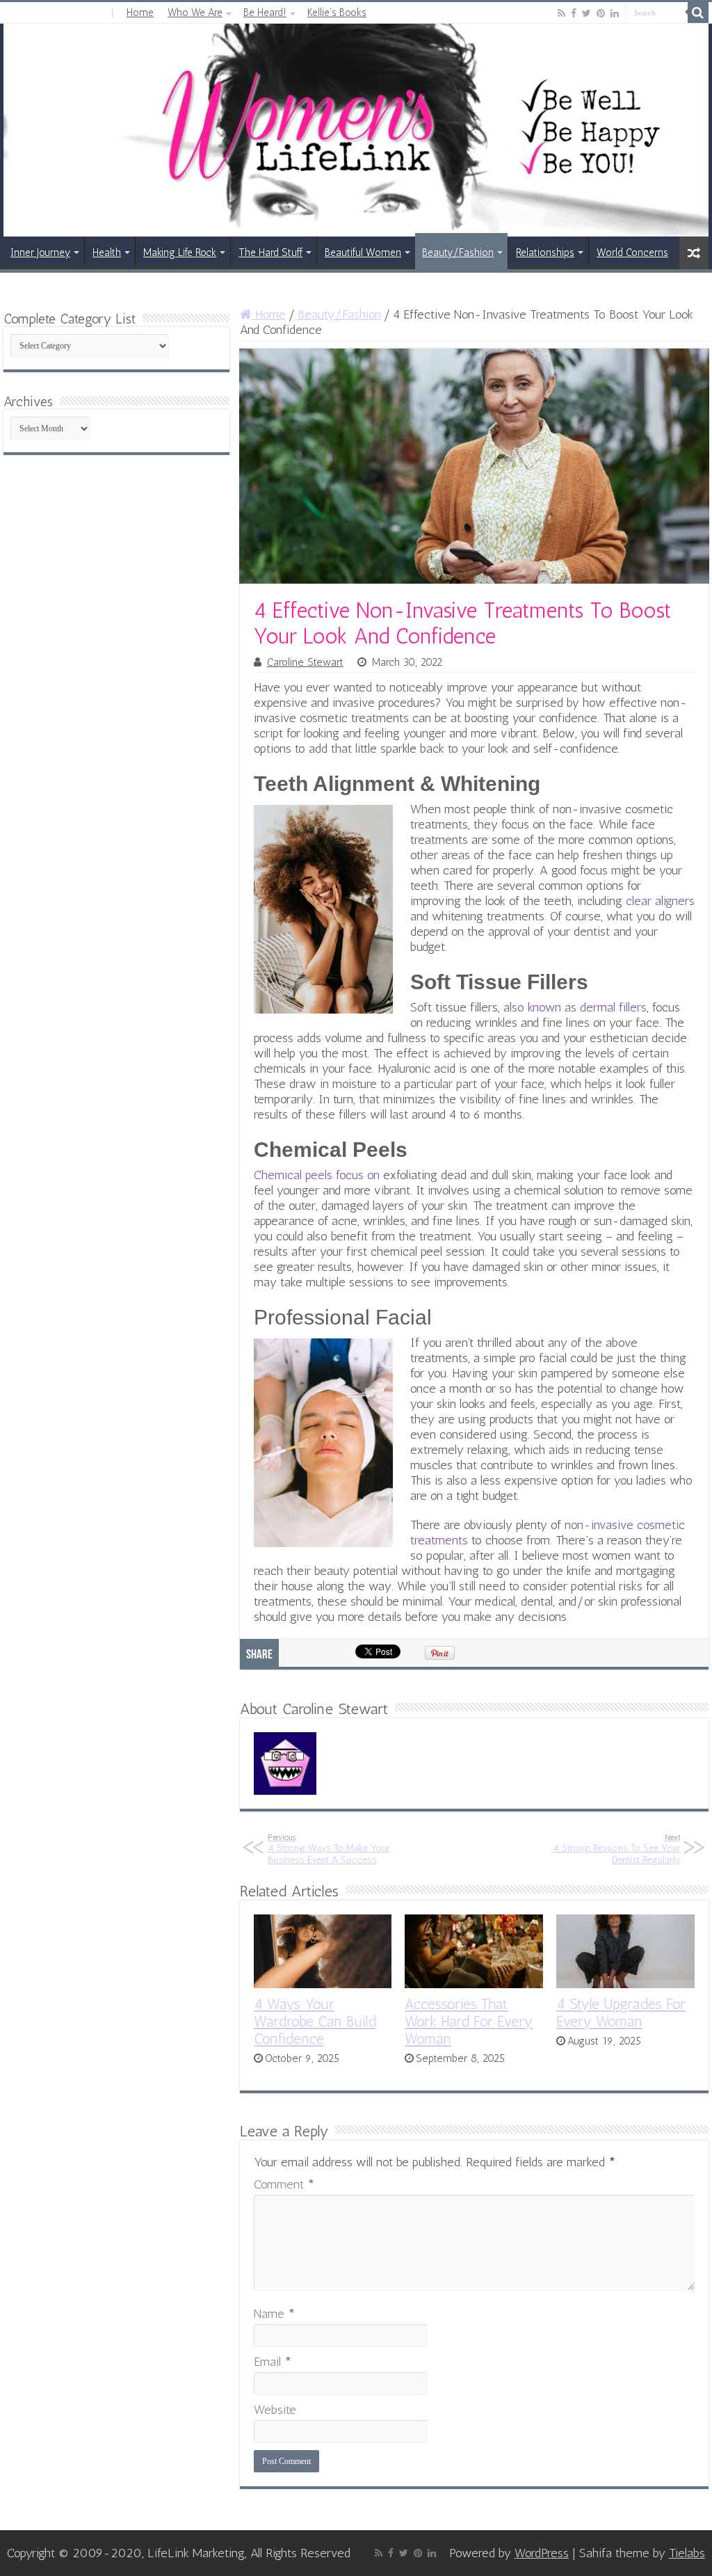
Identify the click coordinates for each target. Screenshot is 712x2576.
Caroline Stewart (305, 662)
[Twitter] (586, 13)
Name (274, 2314)
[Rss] (561, 13)
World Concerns (632, 253)
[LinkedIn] (615, 13)
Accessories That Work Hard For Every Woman (469, 2021)
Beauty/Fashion (458, 253)
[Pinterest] (601, 13)
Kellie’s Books (337, 13)
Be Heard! (265, 13)
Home (140, 13)
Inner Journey (40, 253)
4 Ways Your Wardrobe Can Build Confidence (315, 2021)
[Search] (698, 13)
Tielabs (687, 2553)
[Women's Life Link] (356, 130)
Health (107, 253)
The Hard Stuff (270, 253)
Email (273, 2362)
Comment (284, 2184)
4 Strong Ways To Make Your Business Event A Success (329, 1849)
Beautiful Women (363, 253)
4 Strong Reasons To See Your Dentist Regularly (617, 1849)
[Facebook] (574, 13)
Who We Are (195, 13)
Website (275, 2410)
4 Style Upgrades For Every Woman (621, 2013)
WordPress (542, 2553)
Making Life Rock (180, 253)
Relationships (545, 253)
